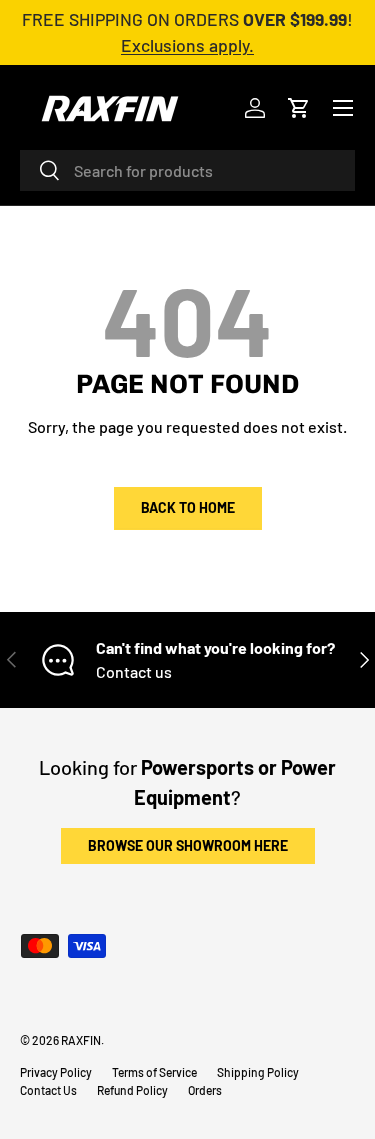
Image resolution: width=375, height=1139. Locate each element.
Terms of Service (154, 1072)
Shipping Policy (258, 1072)
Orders (205, 1090)
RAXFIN (81, 1040)
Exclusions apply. (187, 45)
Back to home (188, 507)
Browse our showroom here (188, 845)
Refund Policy (132, 1090)
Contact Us (48, 1090)
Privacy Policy (56, 1072)
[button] (299, 108)
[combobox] (187, 170)
